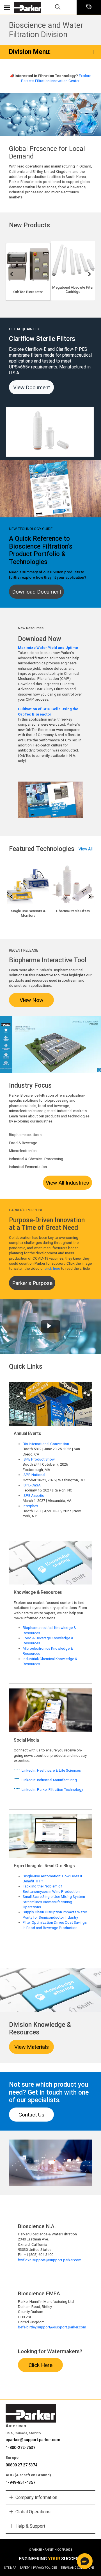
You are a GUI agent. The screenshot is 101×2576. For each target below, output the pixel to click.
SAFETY (26, 2568)
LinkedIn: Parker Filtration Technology (52, 1790)
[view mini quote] (89, 7)
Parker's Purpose (32, 1283)
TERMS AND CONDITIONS (78, 2568)
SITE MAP (11, 2568)
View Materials (32, 2047)
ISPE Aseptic (33, 1496)
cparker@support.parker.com (33, 2440)
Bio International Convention (46, 1444)
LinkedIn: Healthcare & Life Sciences (51, 1770)
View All (86, 849)
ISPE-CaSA (32, 1485)
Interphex (30, 1506)
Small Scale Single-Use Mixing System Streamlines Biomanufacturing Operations (54, 1902)
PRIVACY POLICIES (46, 2568)
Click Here (41, 2365)
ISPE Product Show (39, 1459)
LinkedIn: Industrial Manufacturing (49, 1780)
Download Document (37, 592)
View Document (32, 387)
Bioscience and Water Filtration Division (46, 30)
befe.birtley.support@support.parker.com (52, 2327)
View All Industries (67, 1183)
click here (52, 1268)
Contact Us (31, 2115)
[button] (85, 2561)
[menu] (7, 7)
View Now (31, 1000)
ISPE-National (34, 1475)
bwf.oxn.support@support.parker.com (50, 2260)
